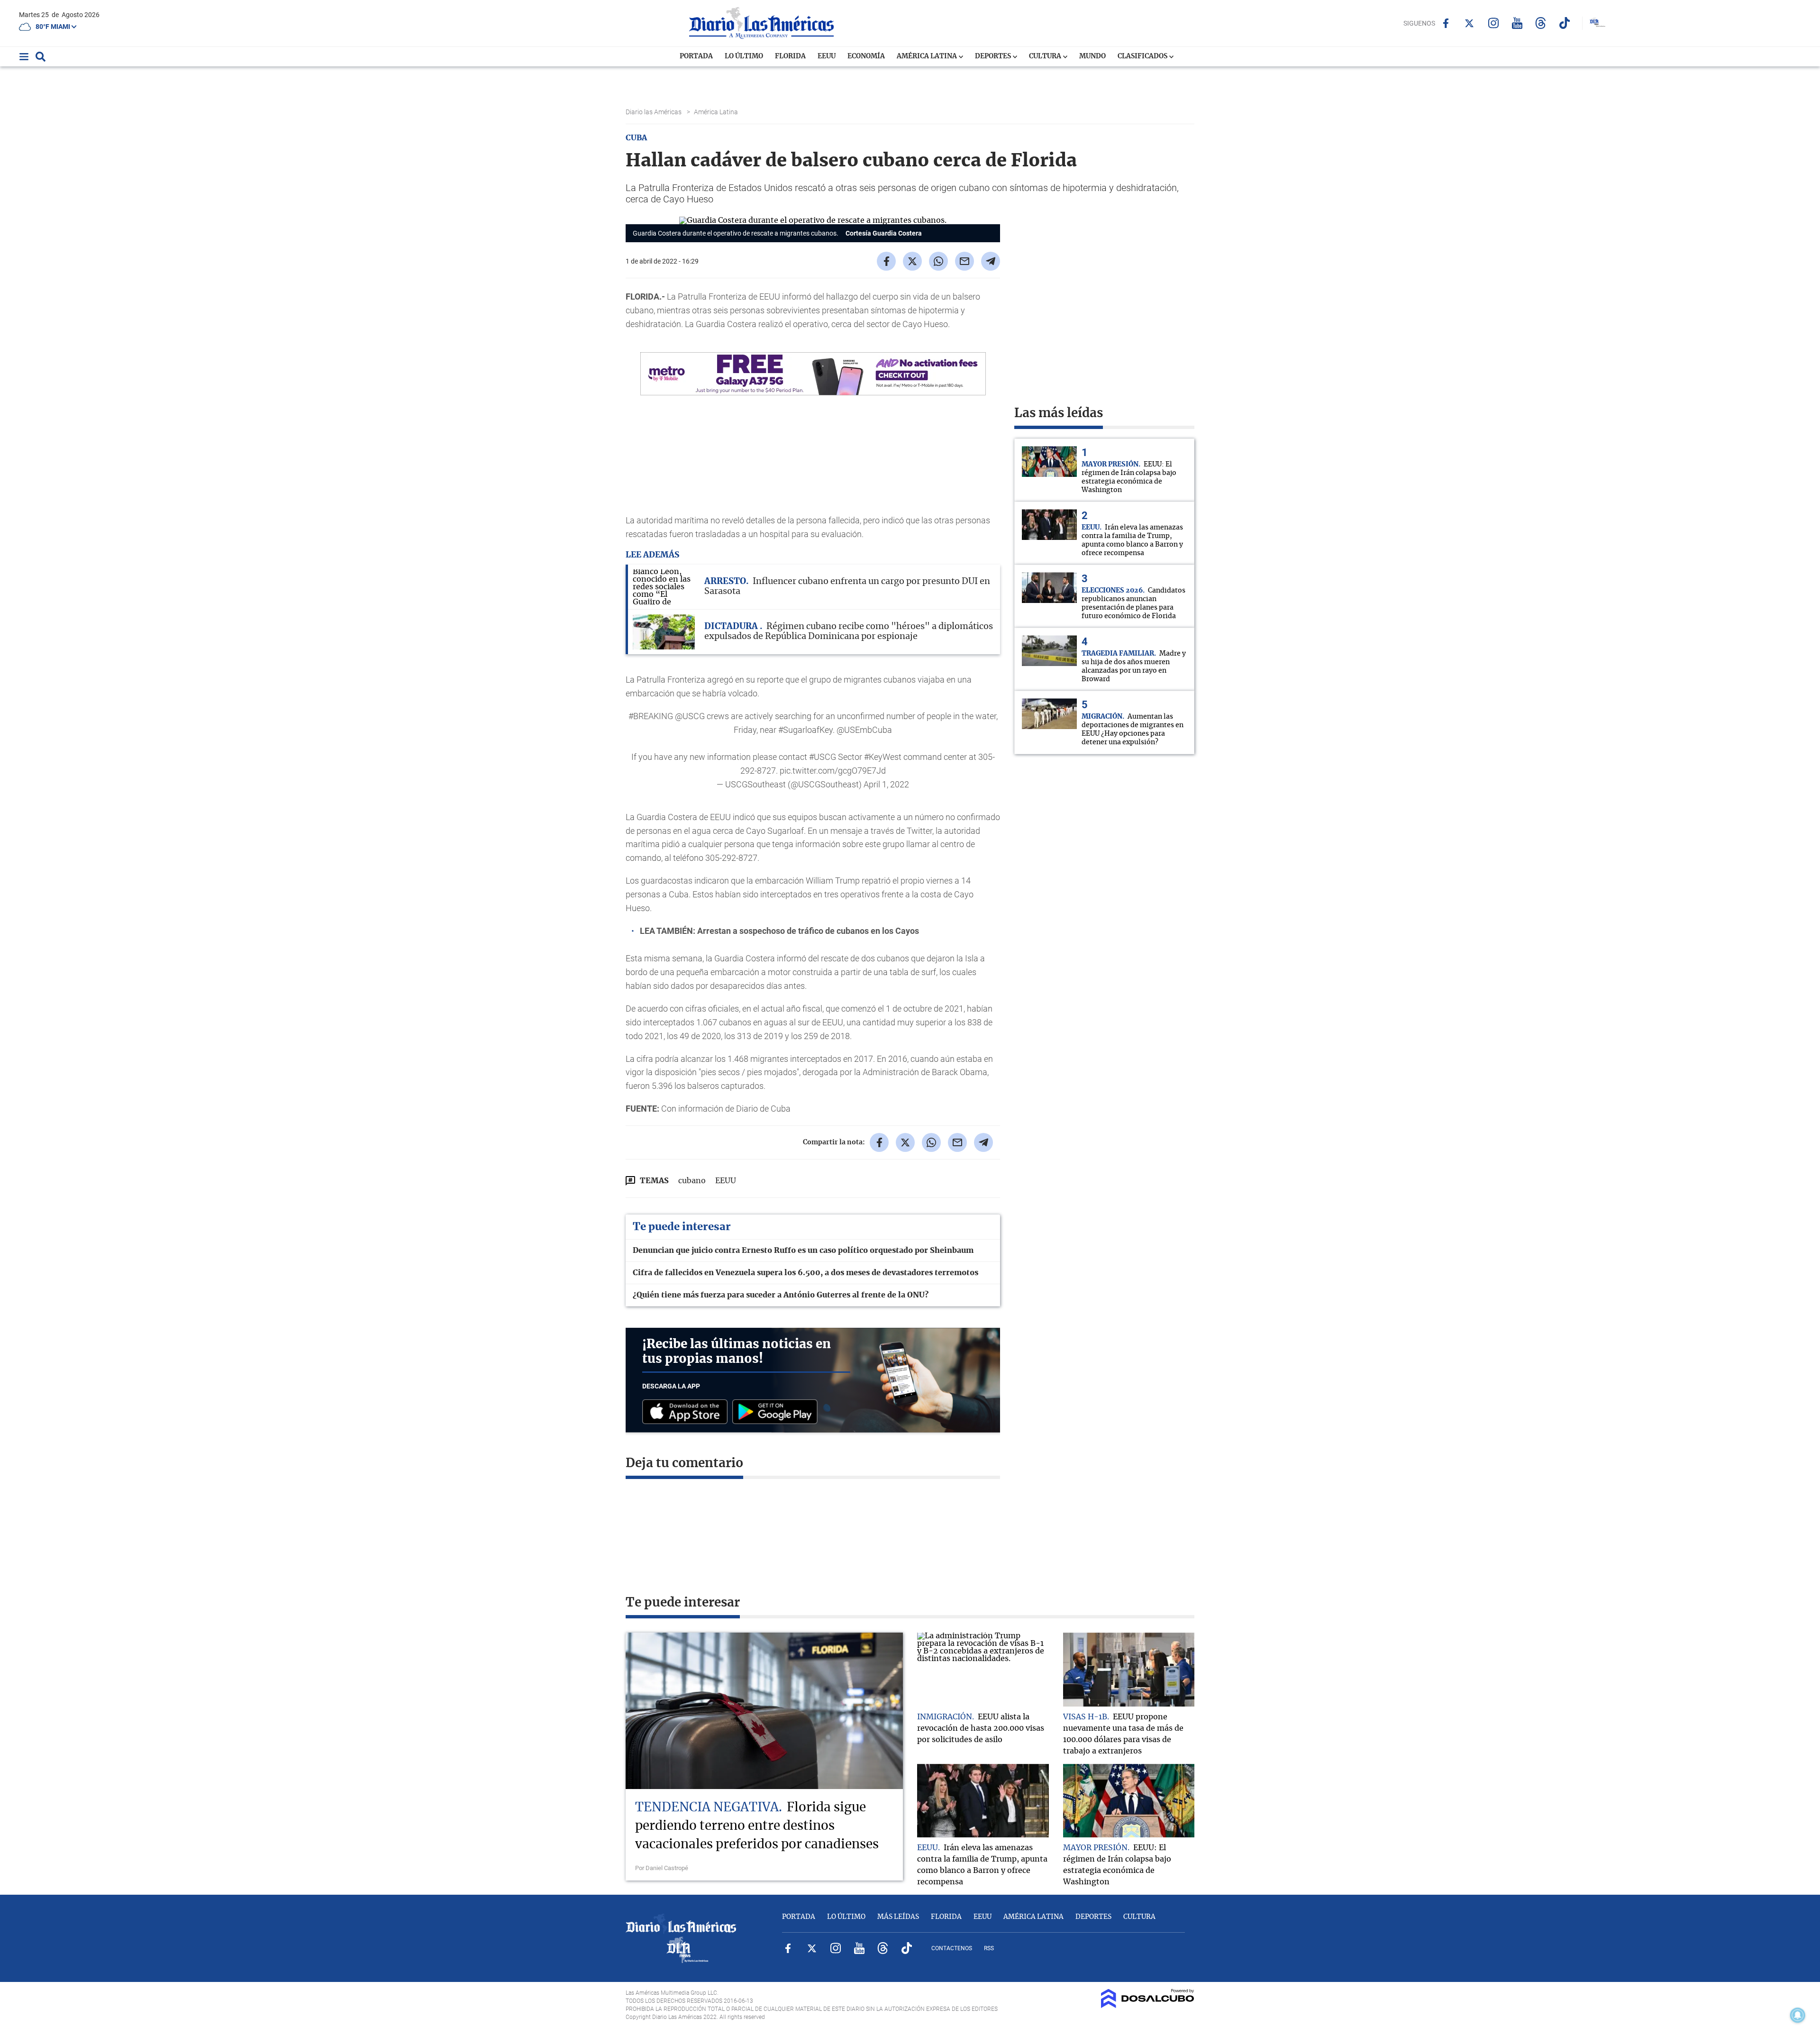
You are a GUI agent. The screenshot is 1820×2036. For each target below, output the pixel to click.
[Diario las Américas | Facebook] (1446, 23)
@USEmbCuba (864, 730)
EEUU (827, 56)
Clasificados (1143, 56)
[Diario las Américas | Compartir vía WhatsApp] (938, 261)
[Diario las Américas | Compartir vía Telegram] (991, 261)
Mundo (1092, 56)
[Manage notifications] (1798, 2015)
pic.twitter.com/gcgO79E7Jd (833, 771)
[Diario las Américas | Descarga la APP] (687, 1412)
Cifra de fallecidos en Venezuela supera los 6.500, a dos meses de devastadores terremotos (805, 1273)
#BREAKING (651, 716)
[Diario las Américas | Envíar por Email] (965, 261)
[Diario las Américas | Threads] (1541, 23)
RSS (989, 1948)
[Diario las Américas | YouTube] (1517, 23)
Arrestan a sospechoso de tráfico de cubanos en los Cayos (808, 931)
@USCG (690, 716)
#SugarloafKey (805, 730)
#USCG (823, 757)
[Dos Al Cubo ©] (1148, 2006)
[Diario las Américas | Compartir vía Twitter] (912, 261)
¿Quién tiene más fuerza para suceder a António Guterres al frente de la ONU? (781, 1295)
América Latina (928, 56)
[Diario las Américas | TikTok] (1564, 23)
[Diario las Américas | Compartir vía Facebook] (886, 261)
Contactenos (952, 1948)
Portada (696, 56)
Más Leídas (898, 1917)
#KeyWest (883, 757)
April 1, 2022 (886, 784)
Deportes (994, 56)
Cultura (1046, 56)
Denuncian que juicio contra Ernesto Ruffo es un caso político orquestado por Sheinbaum (803, 1251)
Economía (866, 56)
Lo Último (744, 56)
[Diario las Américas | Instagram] (1493, 23)
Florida (790, 56)
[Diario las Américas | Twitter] (1470, 23)
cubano (692, 1181)
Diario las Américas (654, 112)
